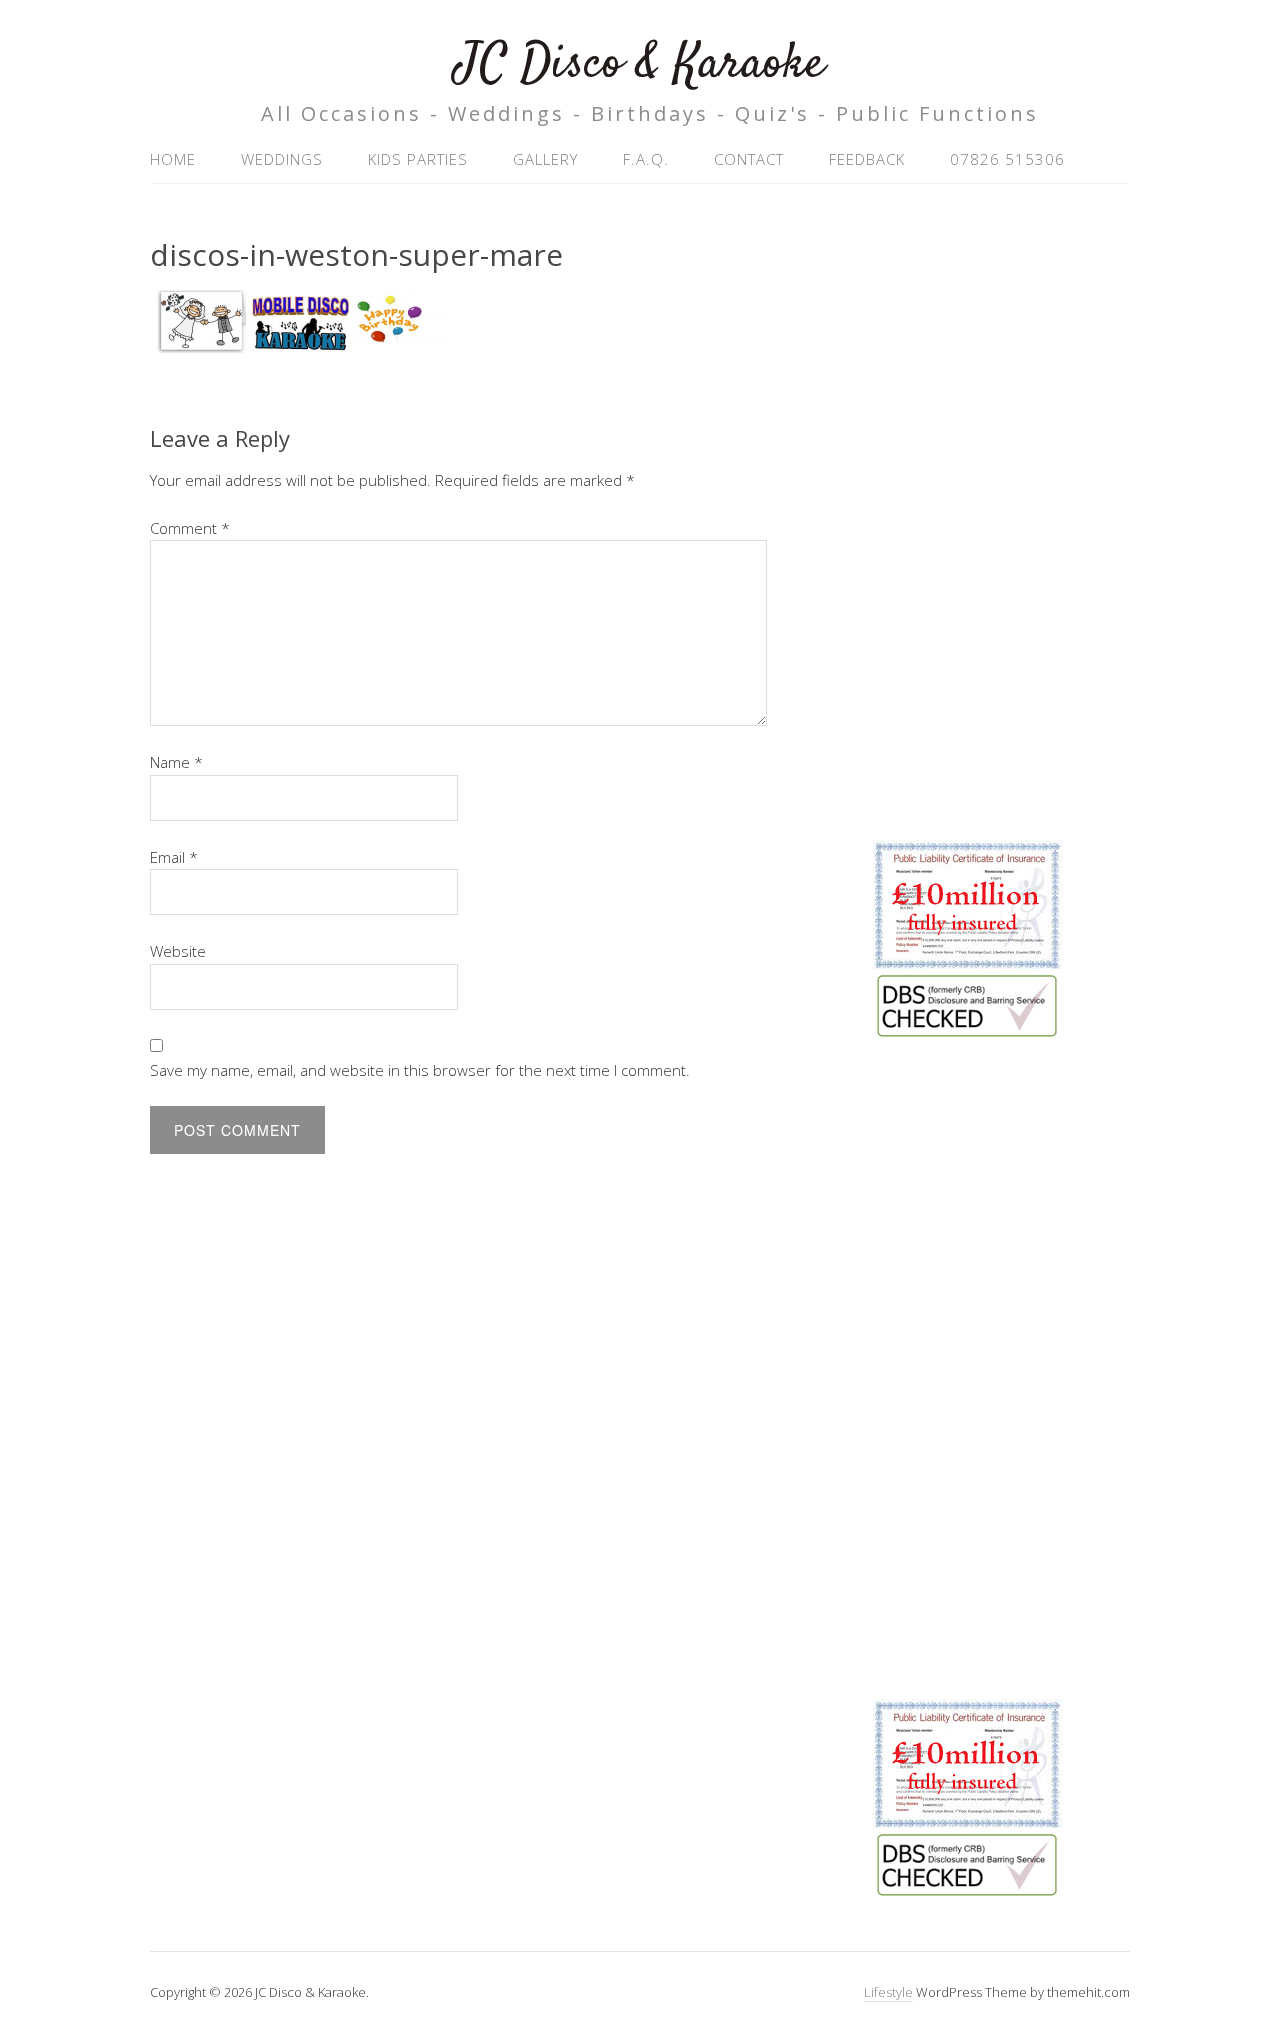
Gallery (545, 159)
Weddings (282, 159)
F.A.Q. (646, 159)
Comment (190, 528)
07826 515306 (1007, 159)
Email (174, 857)
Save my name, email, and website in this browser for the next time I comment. (420, 1070)
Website (178, 951)
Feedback (867, 159)
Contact (749, 159)
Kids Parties (418, 159)
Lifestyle (888, 1992)
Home (173, 159)
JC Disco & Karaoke (640, 64)
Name (176, 762)
